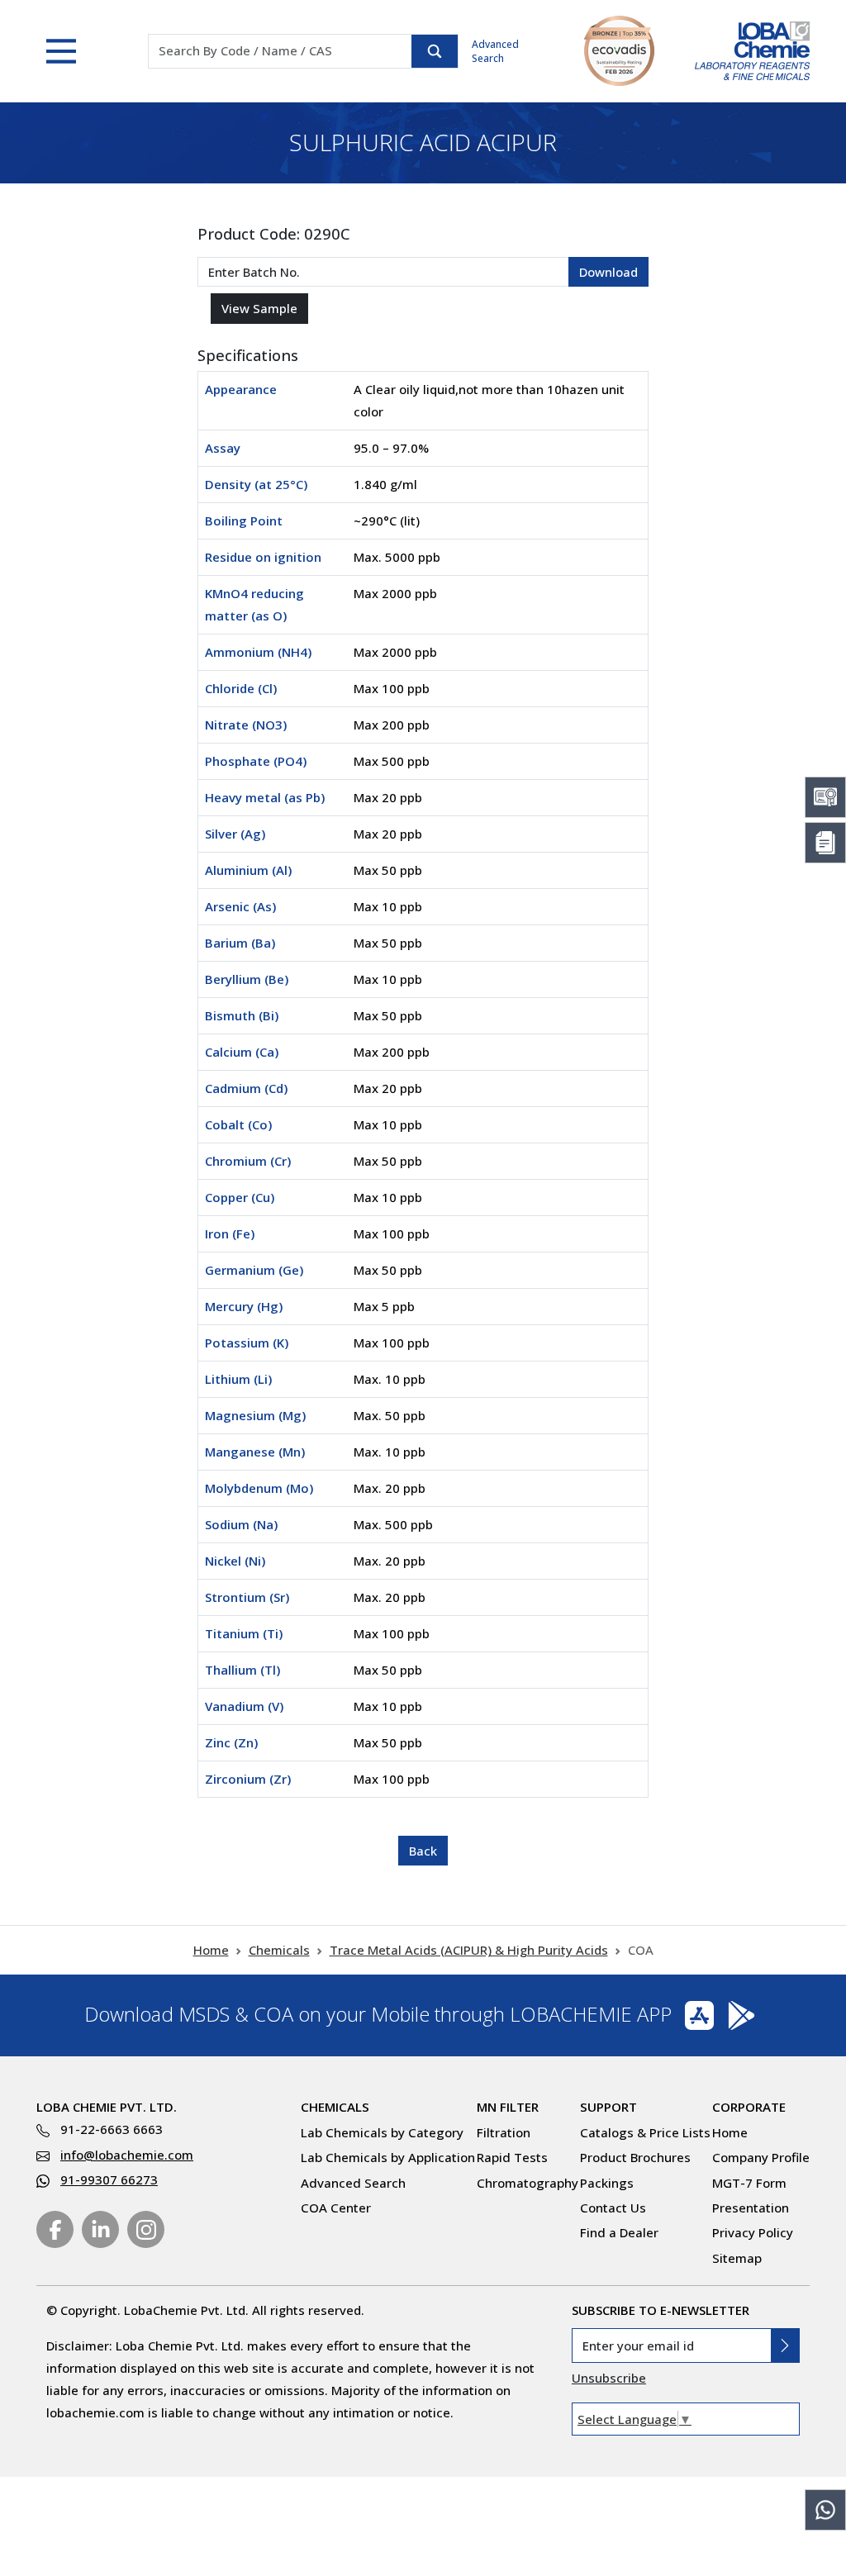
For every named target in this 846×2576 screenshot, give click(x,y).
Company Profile (761, 2157)
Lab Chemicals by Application (388, 2157)
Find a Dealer (619, 2232)
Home (211, 1950)
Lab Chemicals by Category (382, 2132)
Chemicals (279, 1950)
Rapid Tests (512, 2157)
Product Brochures (635, 2157)
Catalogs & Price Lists (645, 2132)
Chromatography (528, 2183)
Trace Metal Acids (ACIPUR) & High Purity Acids (469, 1950)
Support (608, 2107)
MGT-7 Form (749, 2183)
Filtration (504, 2132)
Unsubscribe (609, 2378)
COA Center (336, 2208)
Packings (607, 2183)
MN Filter (508, 2107)
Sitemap (737, 2258)
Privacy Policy (753, 2232)
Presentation (751, 2208)
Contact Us (613, 2208)
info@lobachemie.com (127, 2155)
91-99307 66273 (109, 2179)
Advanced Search (495, 51)
